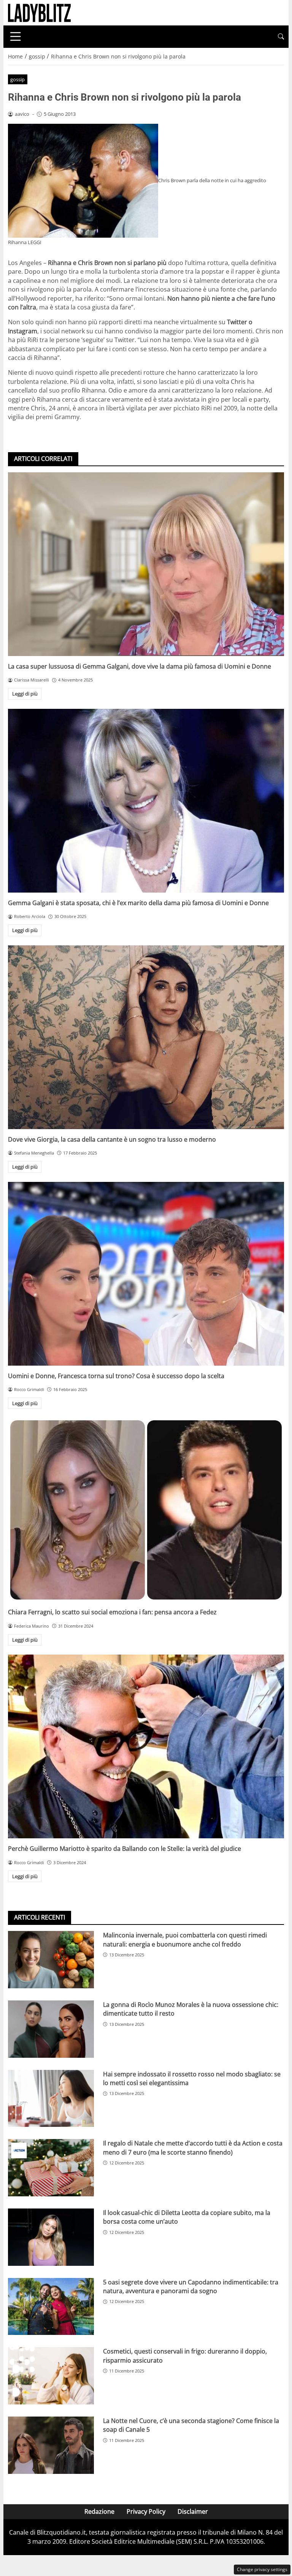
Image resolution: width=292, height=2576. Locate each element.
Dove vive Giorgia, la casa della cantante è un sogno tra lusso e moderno (112, 1139)
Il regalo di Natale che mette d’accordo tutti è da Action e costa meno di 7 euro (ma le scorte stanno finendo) (193, 2148)
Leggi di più (25, 694)
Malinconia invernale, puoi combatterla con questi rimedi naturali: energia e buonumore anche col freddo (185, 1939)
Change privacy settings (262, 2569)
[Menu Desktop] (16, 36)
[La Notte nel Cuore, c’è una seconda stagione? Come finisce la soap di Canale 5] (51, 2445)
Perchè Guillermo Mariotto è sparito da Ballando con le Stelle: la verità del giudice (125, 1849)
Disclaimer (193, 2511)
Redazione (99, 2511)
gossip (17, 79)
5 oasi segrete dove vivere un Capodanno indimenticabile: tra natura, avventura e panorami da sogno (191, 2287)
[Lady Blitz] (39, 12)
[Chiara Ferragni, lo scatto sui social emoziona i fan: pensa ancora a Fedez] (146, 1510)
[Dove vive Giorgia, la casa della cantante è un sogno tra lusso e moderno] (146, 1037)
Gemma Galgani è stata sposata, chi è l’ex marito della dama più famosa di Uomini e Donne (138, 903)
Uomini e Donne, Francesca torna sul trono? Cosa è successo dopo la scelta (116, 1376)
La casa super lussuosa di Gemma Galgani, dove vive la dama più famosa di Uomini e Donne (140, 666)
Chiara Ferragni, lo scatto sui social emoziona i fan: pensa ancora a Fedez (112, 1612)
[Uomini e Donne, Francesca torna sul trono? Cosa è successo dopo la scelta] (146, 1274)
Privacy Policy (146, 2511)
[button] (281, 37)
